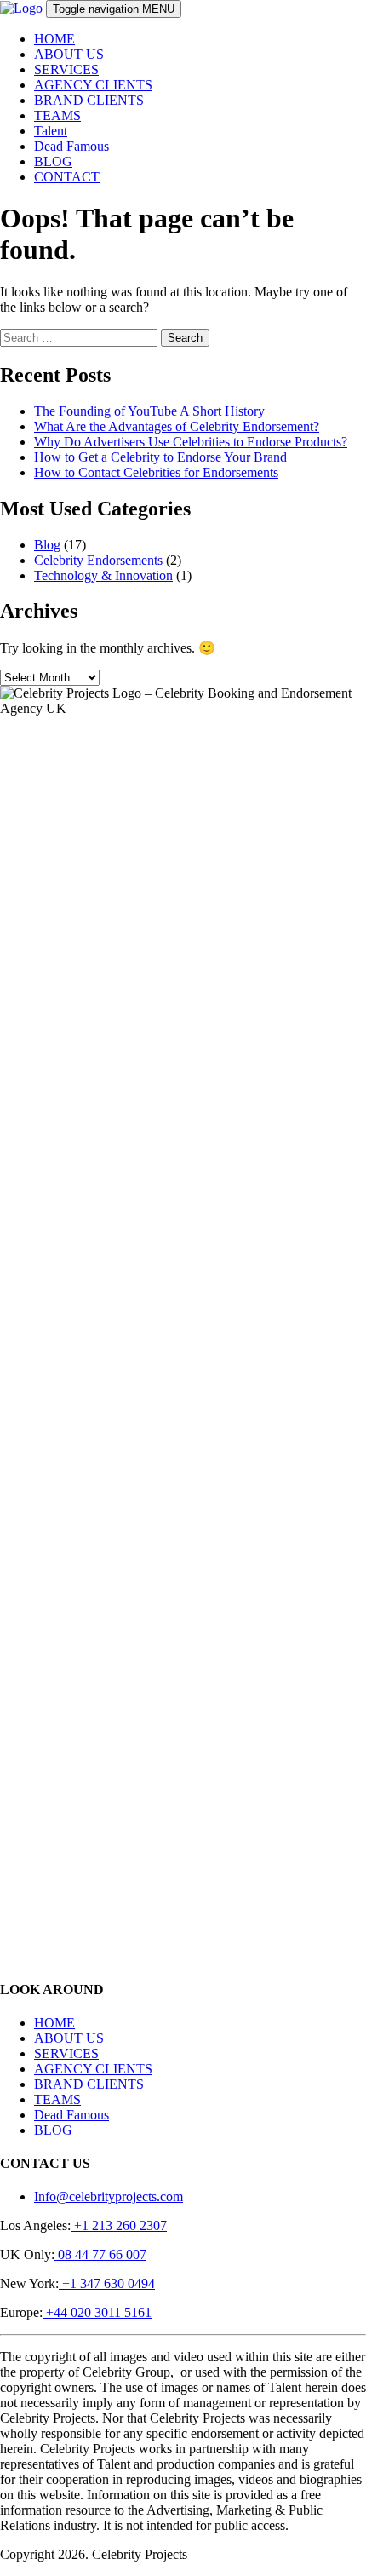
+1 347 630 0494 (107, 2283)
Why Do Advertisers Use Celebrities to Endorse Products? (191, 442)
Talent (51, 131)
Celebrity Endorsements (98, 560)
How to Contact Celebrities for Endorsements (156, 472)
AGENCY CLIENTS (93, 85)
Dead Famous (71, 146)
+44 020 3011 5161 (97, 2312)
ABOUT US (69, 54)
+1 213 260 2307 (119, 2225)
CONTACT (67, 177)
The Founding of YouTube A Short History (149, 411)
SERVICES (66, 69)
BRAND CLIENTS (89, 100)
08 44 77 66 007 (100, 2254)
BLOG (53, 161)
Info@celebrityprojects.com (109, 2196)
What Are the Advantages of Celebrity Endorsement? (177, 426)
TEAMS (57, 115)
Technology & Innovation (103, 575)
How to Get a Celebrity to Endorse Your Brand (160, 457)
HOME (54, 39)
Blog (47, 545)
